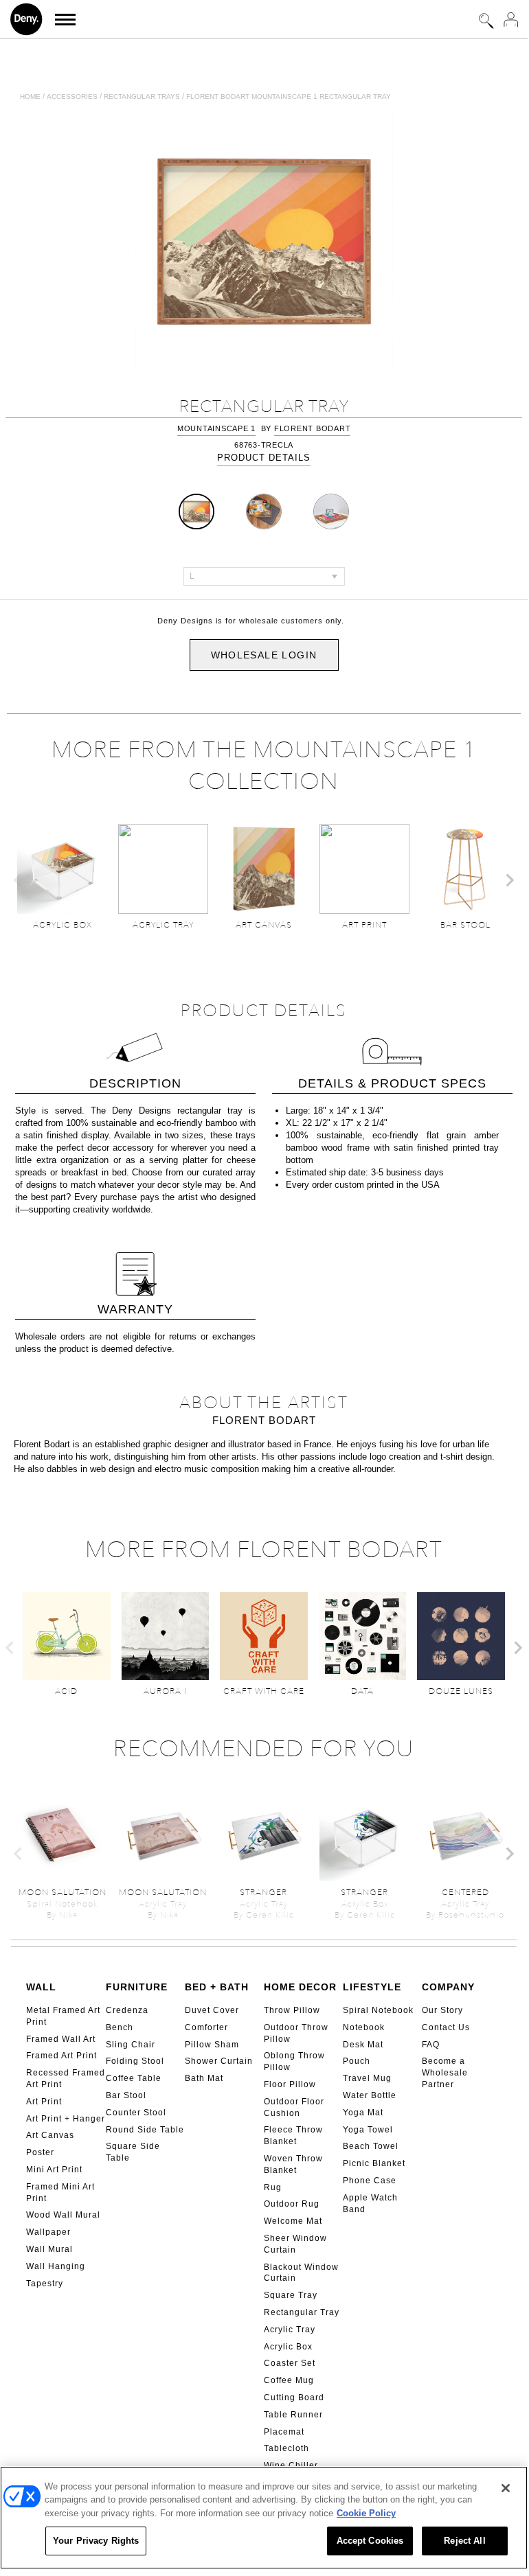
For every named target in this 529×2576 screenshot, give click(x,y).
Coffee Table (134, 2078)
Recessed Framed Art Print (66, 2079)
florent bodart (313, 428)
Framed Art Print (61, 2056)
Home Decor (300, 1987)
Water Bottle (370, 2095)
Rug (273, 2187)
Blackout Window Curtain (301, 2273)
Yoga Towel (368, 2130)
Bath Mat (204, 2078)
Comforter (206, 2027)
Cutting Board (294, 2397)
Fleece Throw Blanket (293, 2136)
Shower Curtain (219, 2061)
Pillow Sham (212, 2045)
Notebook (364, 2027)
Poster (40, 2152)
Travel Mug (367, 2078)
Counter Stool (136, 2113)
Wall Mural (49, 2249)
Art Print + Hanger (66, 2119)
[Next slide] (509, 880)
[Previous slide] (19, 880)
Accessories (72, 96)
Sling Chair (131, 2045)
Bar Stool (126, 2095)
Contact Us (446, 2027)
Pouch (357, 2061)
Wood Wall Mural (63, 2215)
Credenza (127, 2010)
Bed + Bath (217, 1987)
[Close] (506, 2488)
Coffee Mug (289, 2380)
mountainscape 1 (216, 428)
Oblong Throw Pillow (294, 2061)
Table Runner (293, 2415)
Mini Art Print (54, 2170)
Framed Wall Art (61, 2039)
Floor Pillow (290, 2084)
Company (448, 1987)
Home (30, 96)
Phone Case (370, 2181)
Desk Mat (363, 2045)
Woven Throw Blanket (293, 2164)
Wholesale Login (264, 655)
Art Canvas (50, 2135)
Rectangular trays (142, 96)
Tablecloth (286, 2448)
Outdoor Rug (292, 2204)
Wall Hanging (56, 2266)
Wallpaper (48, 2232)
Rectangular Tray (302, 2312)
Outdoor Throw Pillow (296, 2033)
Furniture (137, 1987)
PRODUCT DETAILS (264, 458)
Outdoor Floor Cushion (294, 2107)
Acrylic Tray (290, 2330)
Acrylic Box (288, 2347)
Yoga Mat (363, 2113)
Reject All (464, 2541)
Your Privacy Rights (96, 2541)
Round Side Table (145, 2130)
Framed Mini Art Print (60, 2193)
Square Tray (291, 2295)
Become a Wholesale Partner (445, 2073)
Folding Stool (135, 2061)
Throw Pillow (292, 2010)
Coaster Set (290, 2363)
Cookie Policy (366, 2513)
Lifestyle (372, 1987)
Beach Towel (371, 2146)
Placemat (284, 2432)
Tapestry (45, 2284)
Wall (41, 1987)
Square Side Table (133, 2152)
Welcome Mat (293, 2221)
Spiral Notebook (378, 2010)
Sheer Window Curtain (295, 2244)
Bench (120, 2027)
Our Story (442, 2010)
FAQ (431, 2045)
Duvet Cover (212, 2010)
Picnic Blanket (374, 2163)
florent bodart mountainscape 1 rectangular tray (289, 96)
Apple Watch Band (370, 2204)
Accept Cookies (370, 2541)
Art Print (44, 2102)
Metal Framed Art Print (63, 2016)
